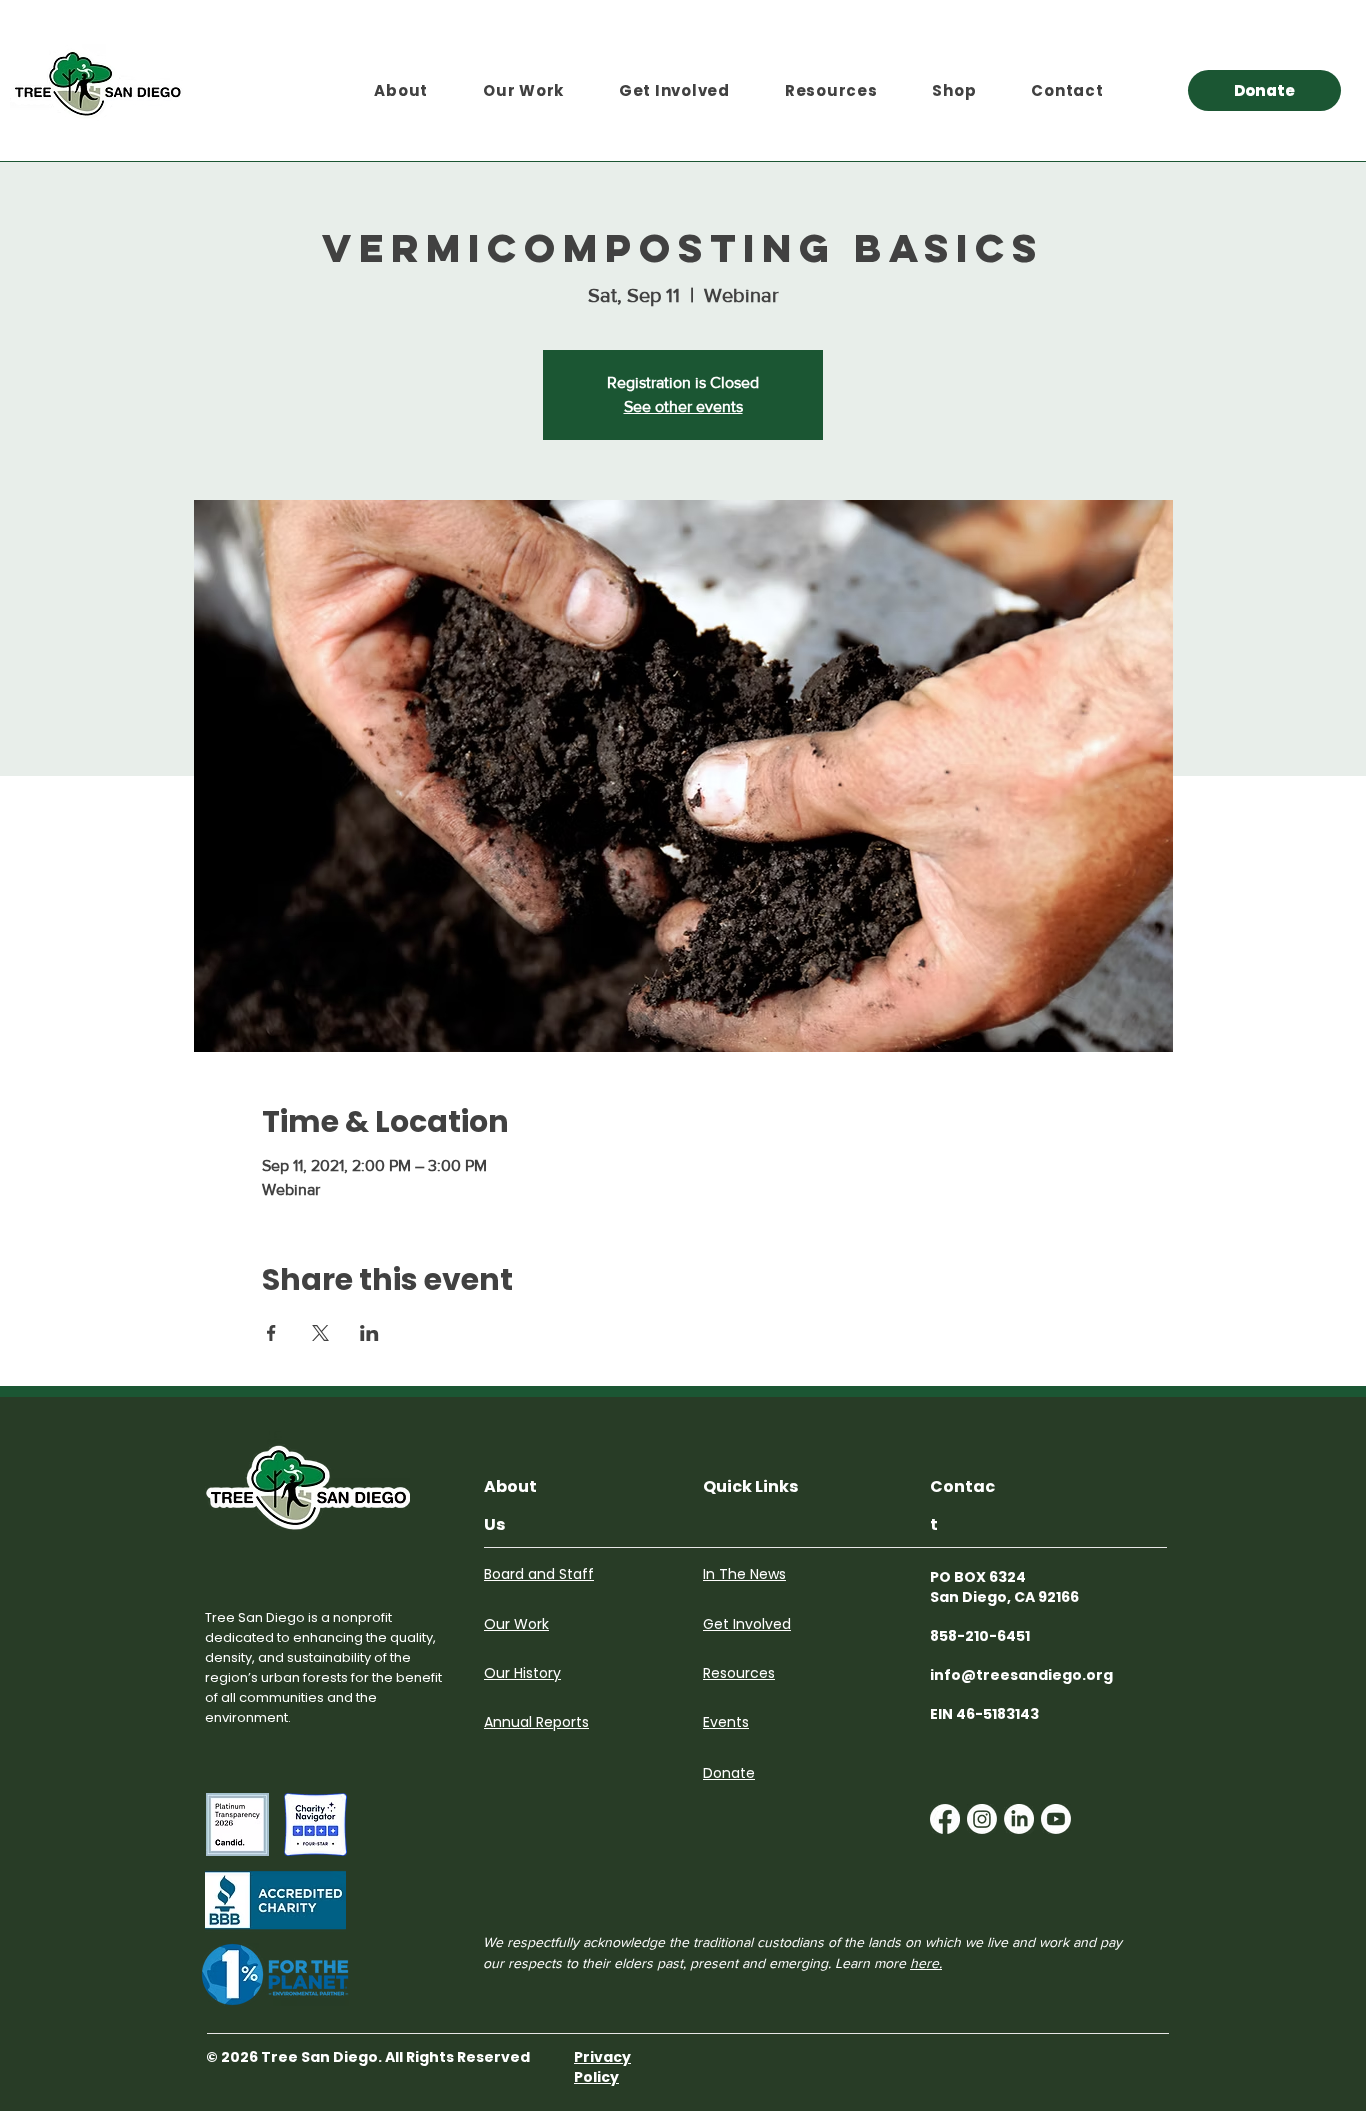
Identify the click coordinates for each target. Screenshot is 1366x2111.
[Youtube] (1056, 1819)
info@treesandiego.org (1021, 1675)
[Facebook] (945, 1819)
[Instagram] (982, 1819)
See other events (683, 406)
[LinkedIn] (1019, 1819)
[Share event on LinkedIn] (369, 1333)
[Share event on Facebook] (271, 1333)
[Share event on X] (320, 1333)
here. (926, 1963)
